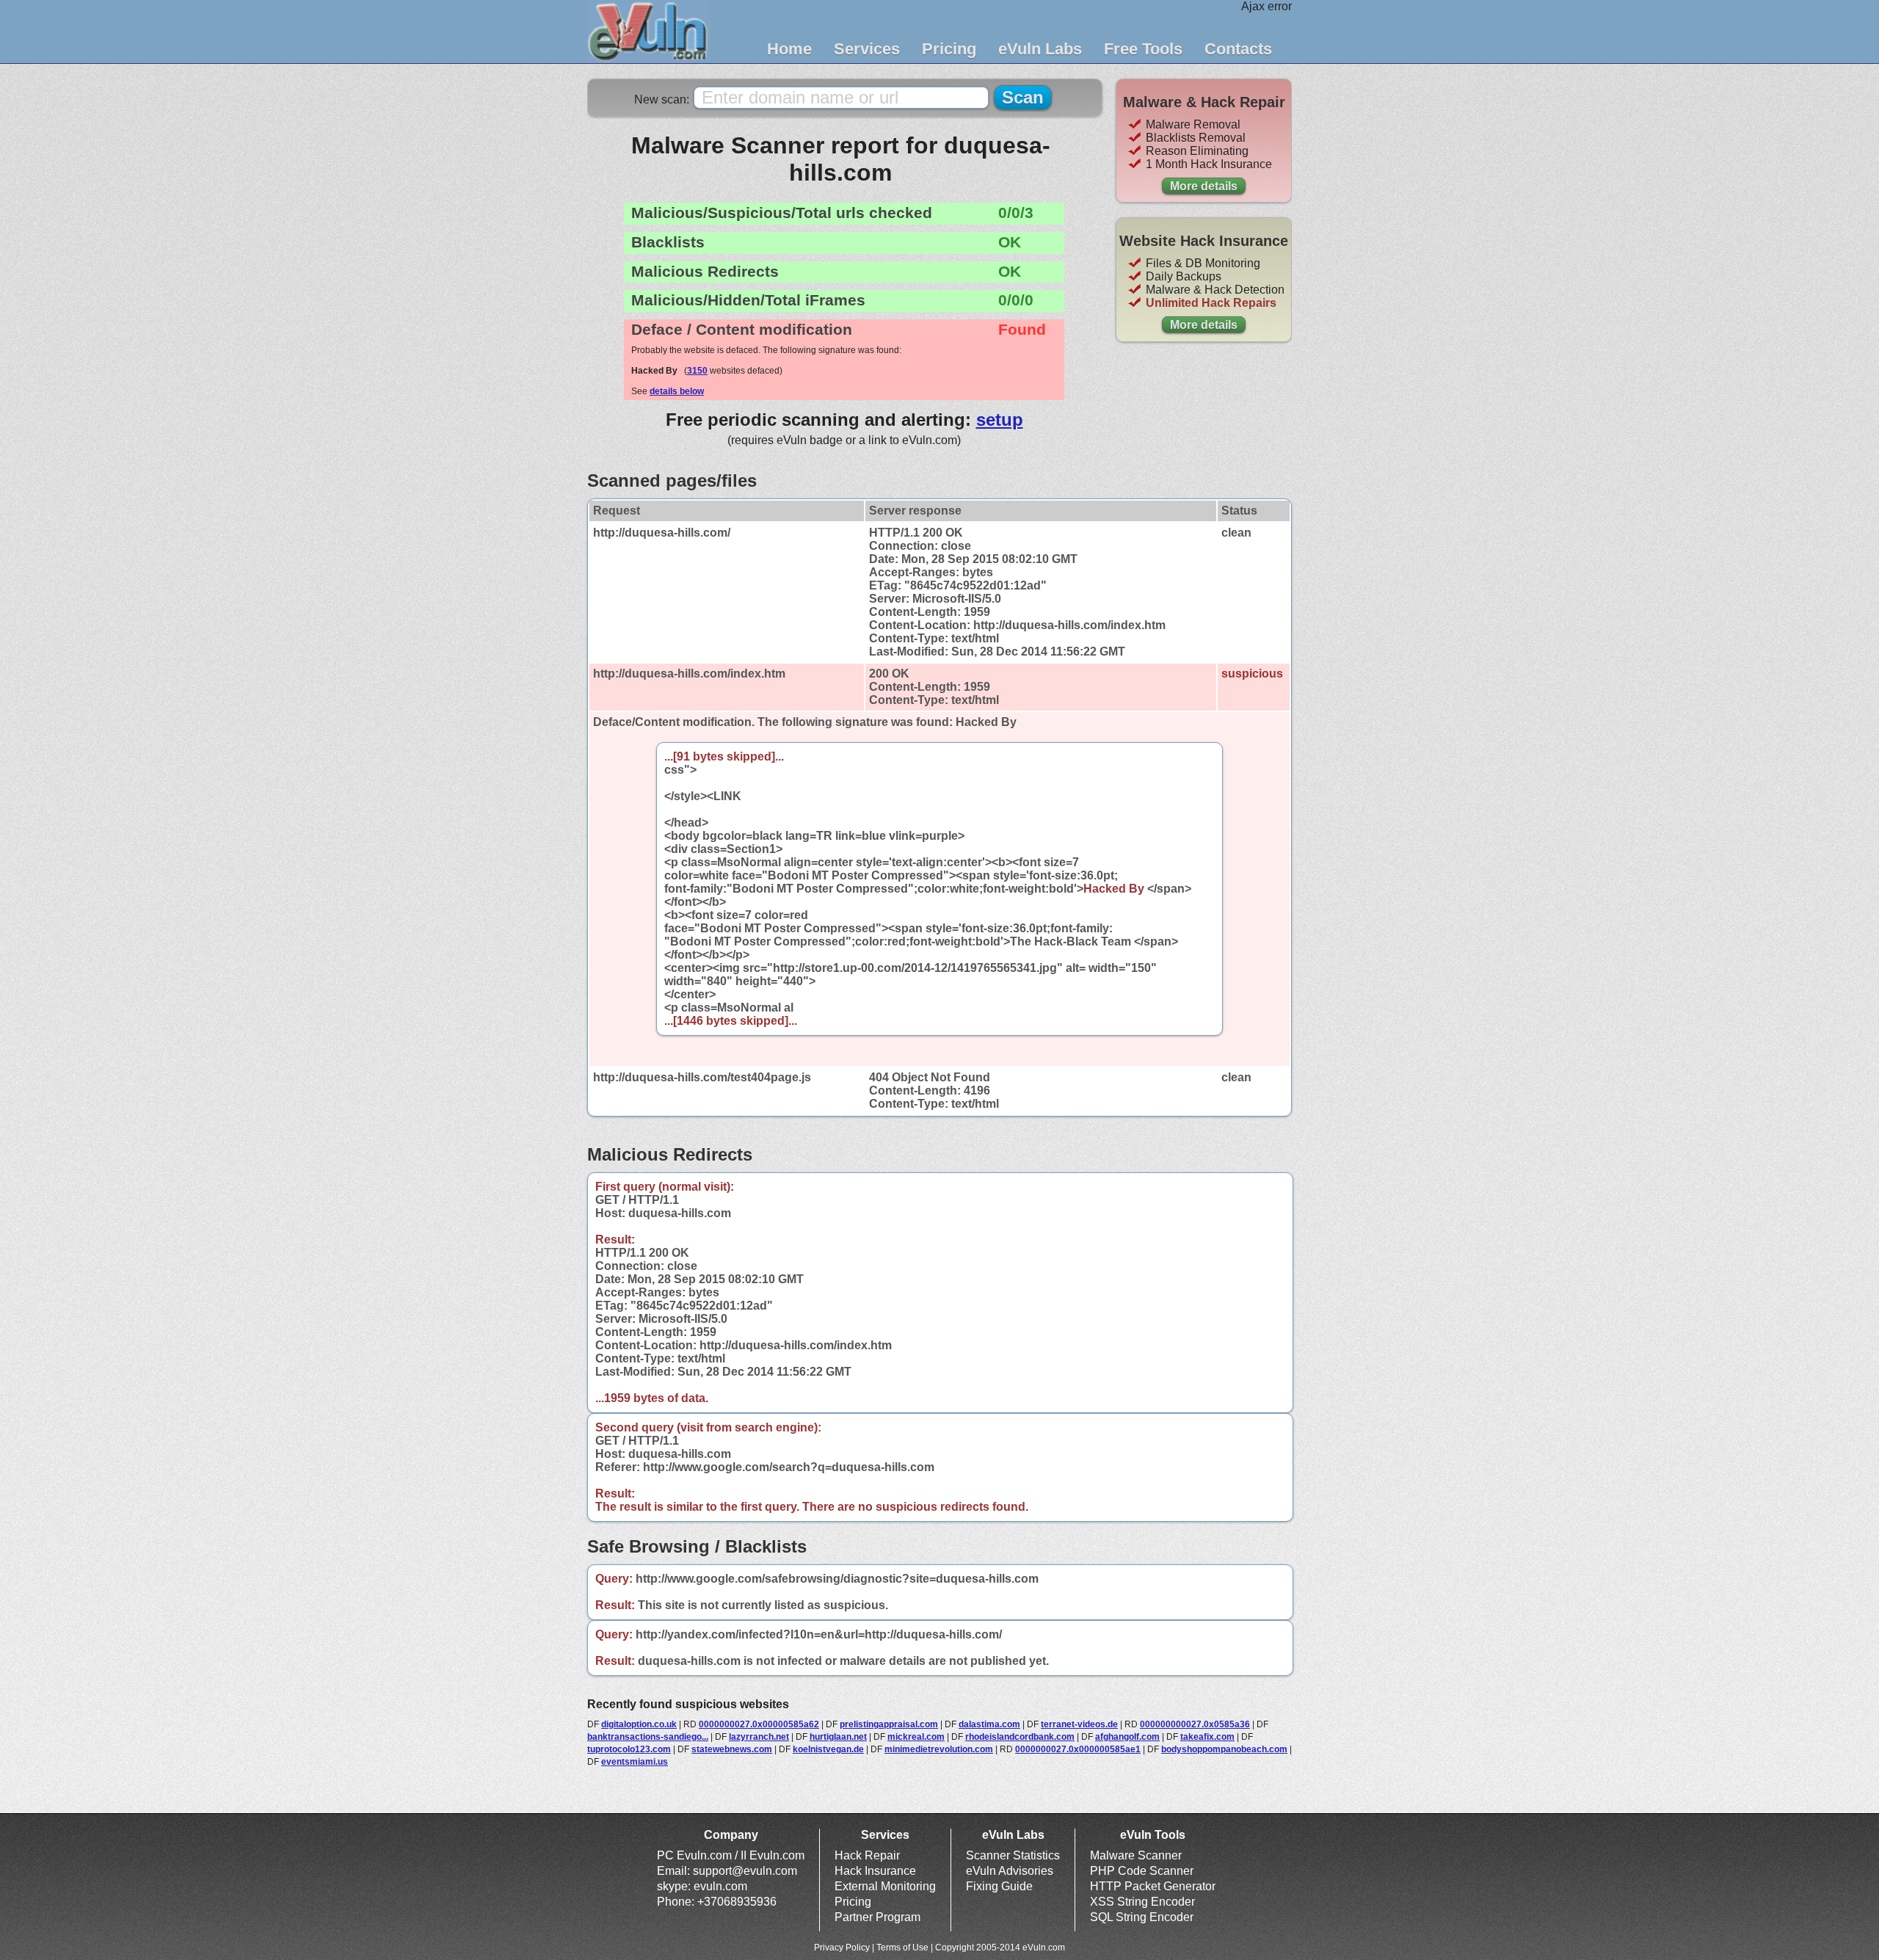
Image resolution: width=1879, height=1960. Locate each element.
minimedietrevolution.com (939, 1749)
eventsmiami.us (635, 1762)
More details (1204, 186)
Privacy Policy (842, 1948)
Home (789, 49)
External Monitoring (885, 1886)
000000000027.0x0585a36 (1195, 1724)
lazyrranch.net (759, 1737)
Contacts (1238, 49)
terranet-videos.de (1079, 1724)
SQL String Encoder (1142, 1917)
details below (677, 391)
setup (1000, 420)
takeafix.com (1207, 1737)
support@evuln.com (745, 1871)
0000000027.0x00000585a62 (759, 1724)
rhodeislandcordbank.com (1020, 1737)
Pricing (949, 49)
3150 (697, 371)
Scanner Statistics (1013, 1855)
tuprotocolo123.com (629, 1749)
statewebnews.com (732, 1749)
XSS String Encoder (1142, 1902)
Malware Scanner (1136, 1855)
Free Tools (1143, 49)
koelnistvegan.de (828, 1749)
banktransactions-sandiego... (648, 1737)
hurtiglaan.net (838, 1737)
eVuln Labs (1040, 49)
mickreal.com (916, 1737)
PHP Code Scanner (1142, 1871)
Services (867, 49)
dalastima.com (989, 1724)
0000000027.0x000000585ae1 (1078, 1749)
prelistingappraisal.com (889, 1724)
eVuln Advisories (1010, 1871)
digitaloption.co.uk (639, 1724)
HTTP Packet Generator (1153, 1886)
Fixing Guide (999, 1886)
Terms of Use (902, 1948)
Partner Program (877, 1917)
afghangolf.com (1127, 1737)
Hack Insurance (875, 1871)
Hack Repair (867, 1855)
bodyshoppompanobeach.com (1224, 1749)
